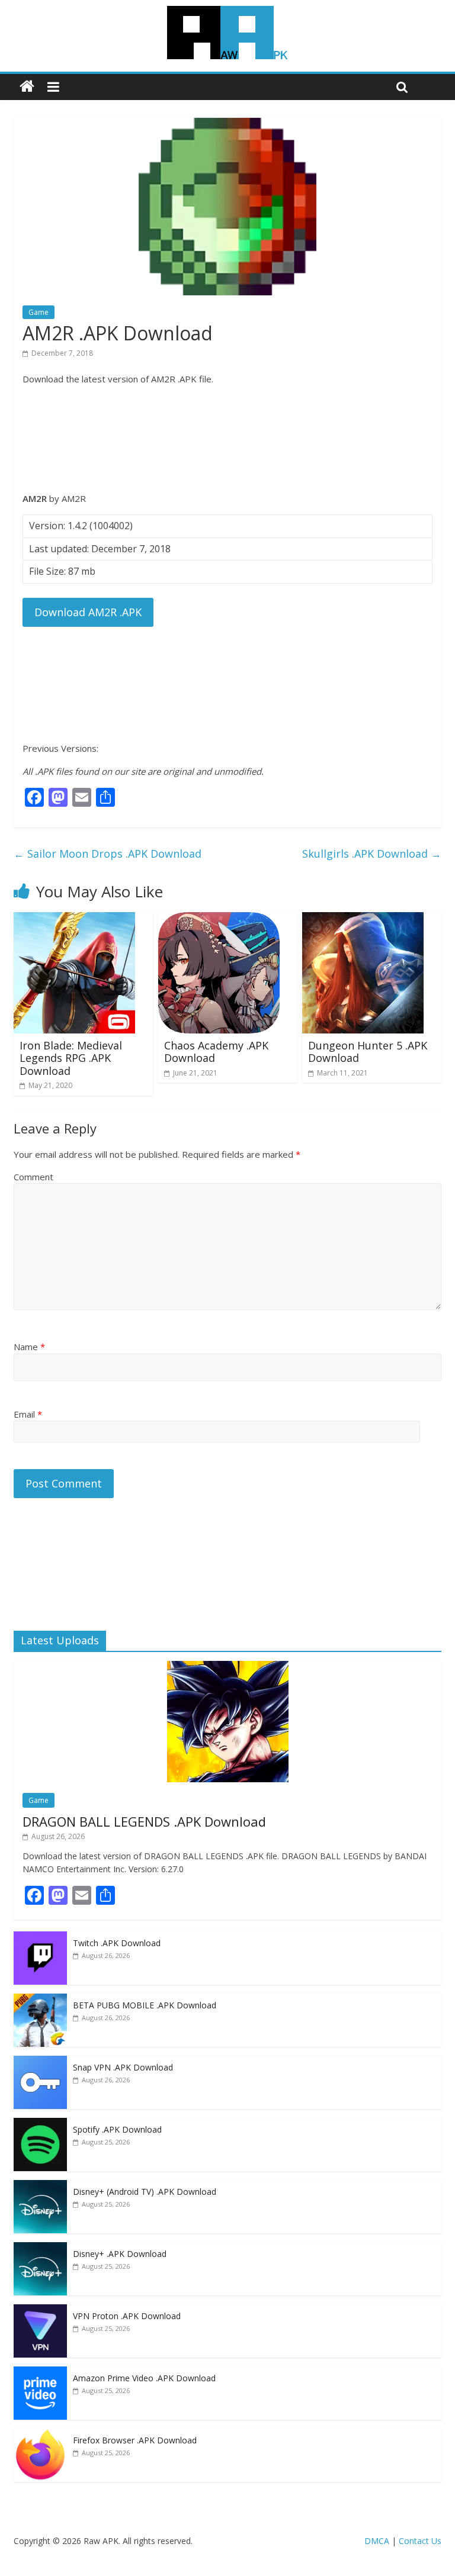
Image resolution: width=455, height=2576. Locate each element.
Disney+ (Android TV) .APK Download (145, 2192)
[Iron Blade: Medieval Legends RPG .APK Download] (74, 919)
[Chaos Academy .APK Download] (219, 919)
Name (29, 1347)
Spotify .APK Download (117, 2129)
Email (28, 1414)
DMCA (377, 2541)
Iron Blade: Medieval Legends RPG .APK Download (71, 1058)
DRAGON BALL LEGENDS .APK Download (144, 1821)
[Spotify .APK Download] (40, 2124)
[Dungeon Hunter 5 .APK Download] (363, 919)
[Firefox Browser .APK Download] (40, 2435)
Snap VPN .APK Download (123, 2067)
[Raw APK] (27, 87)
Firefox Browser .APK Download (135, 2440)
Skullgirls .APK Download (372, 854)
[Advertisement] (227, 439)
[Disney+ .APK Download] (40, 2248)
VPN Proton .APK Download (127, 2316)
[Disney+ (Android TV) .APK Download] (40, 2186)
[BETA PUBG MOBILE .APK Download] (40, 2000)
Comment (33, 1177)
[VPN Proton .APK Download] (40, 2311)
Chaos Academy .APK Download (216, 1052)
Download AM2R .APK (88, 612)
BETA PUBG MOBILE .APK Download (145, 2005)
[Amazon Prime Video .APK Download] (40, 2373)
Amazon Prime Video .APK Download (144, 2378)
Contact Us (420, 2541)
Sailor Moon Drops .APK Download (108, 854)
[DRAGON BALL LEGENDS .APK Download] (228, 1667)
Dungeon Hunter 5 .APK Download (368, 1052)
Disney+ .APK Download (120, 2254)
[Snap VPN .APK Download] (40, 2062)
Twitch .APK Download (117, 1943)
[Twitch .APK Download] (40, 1938)
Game (39, 312)
